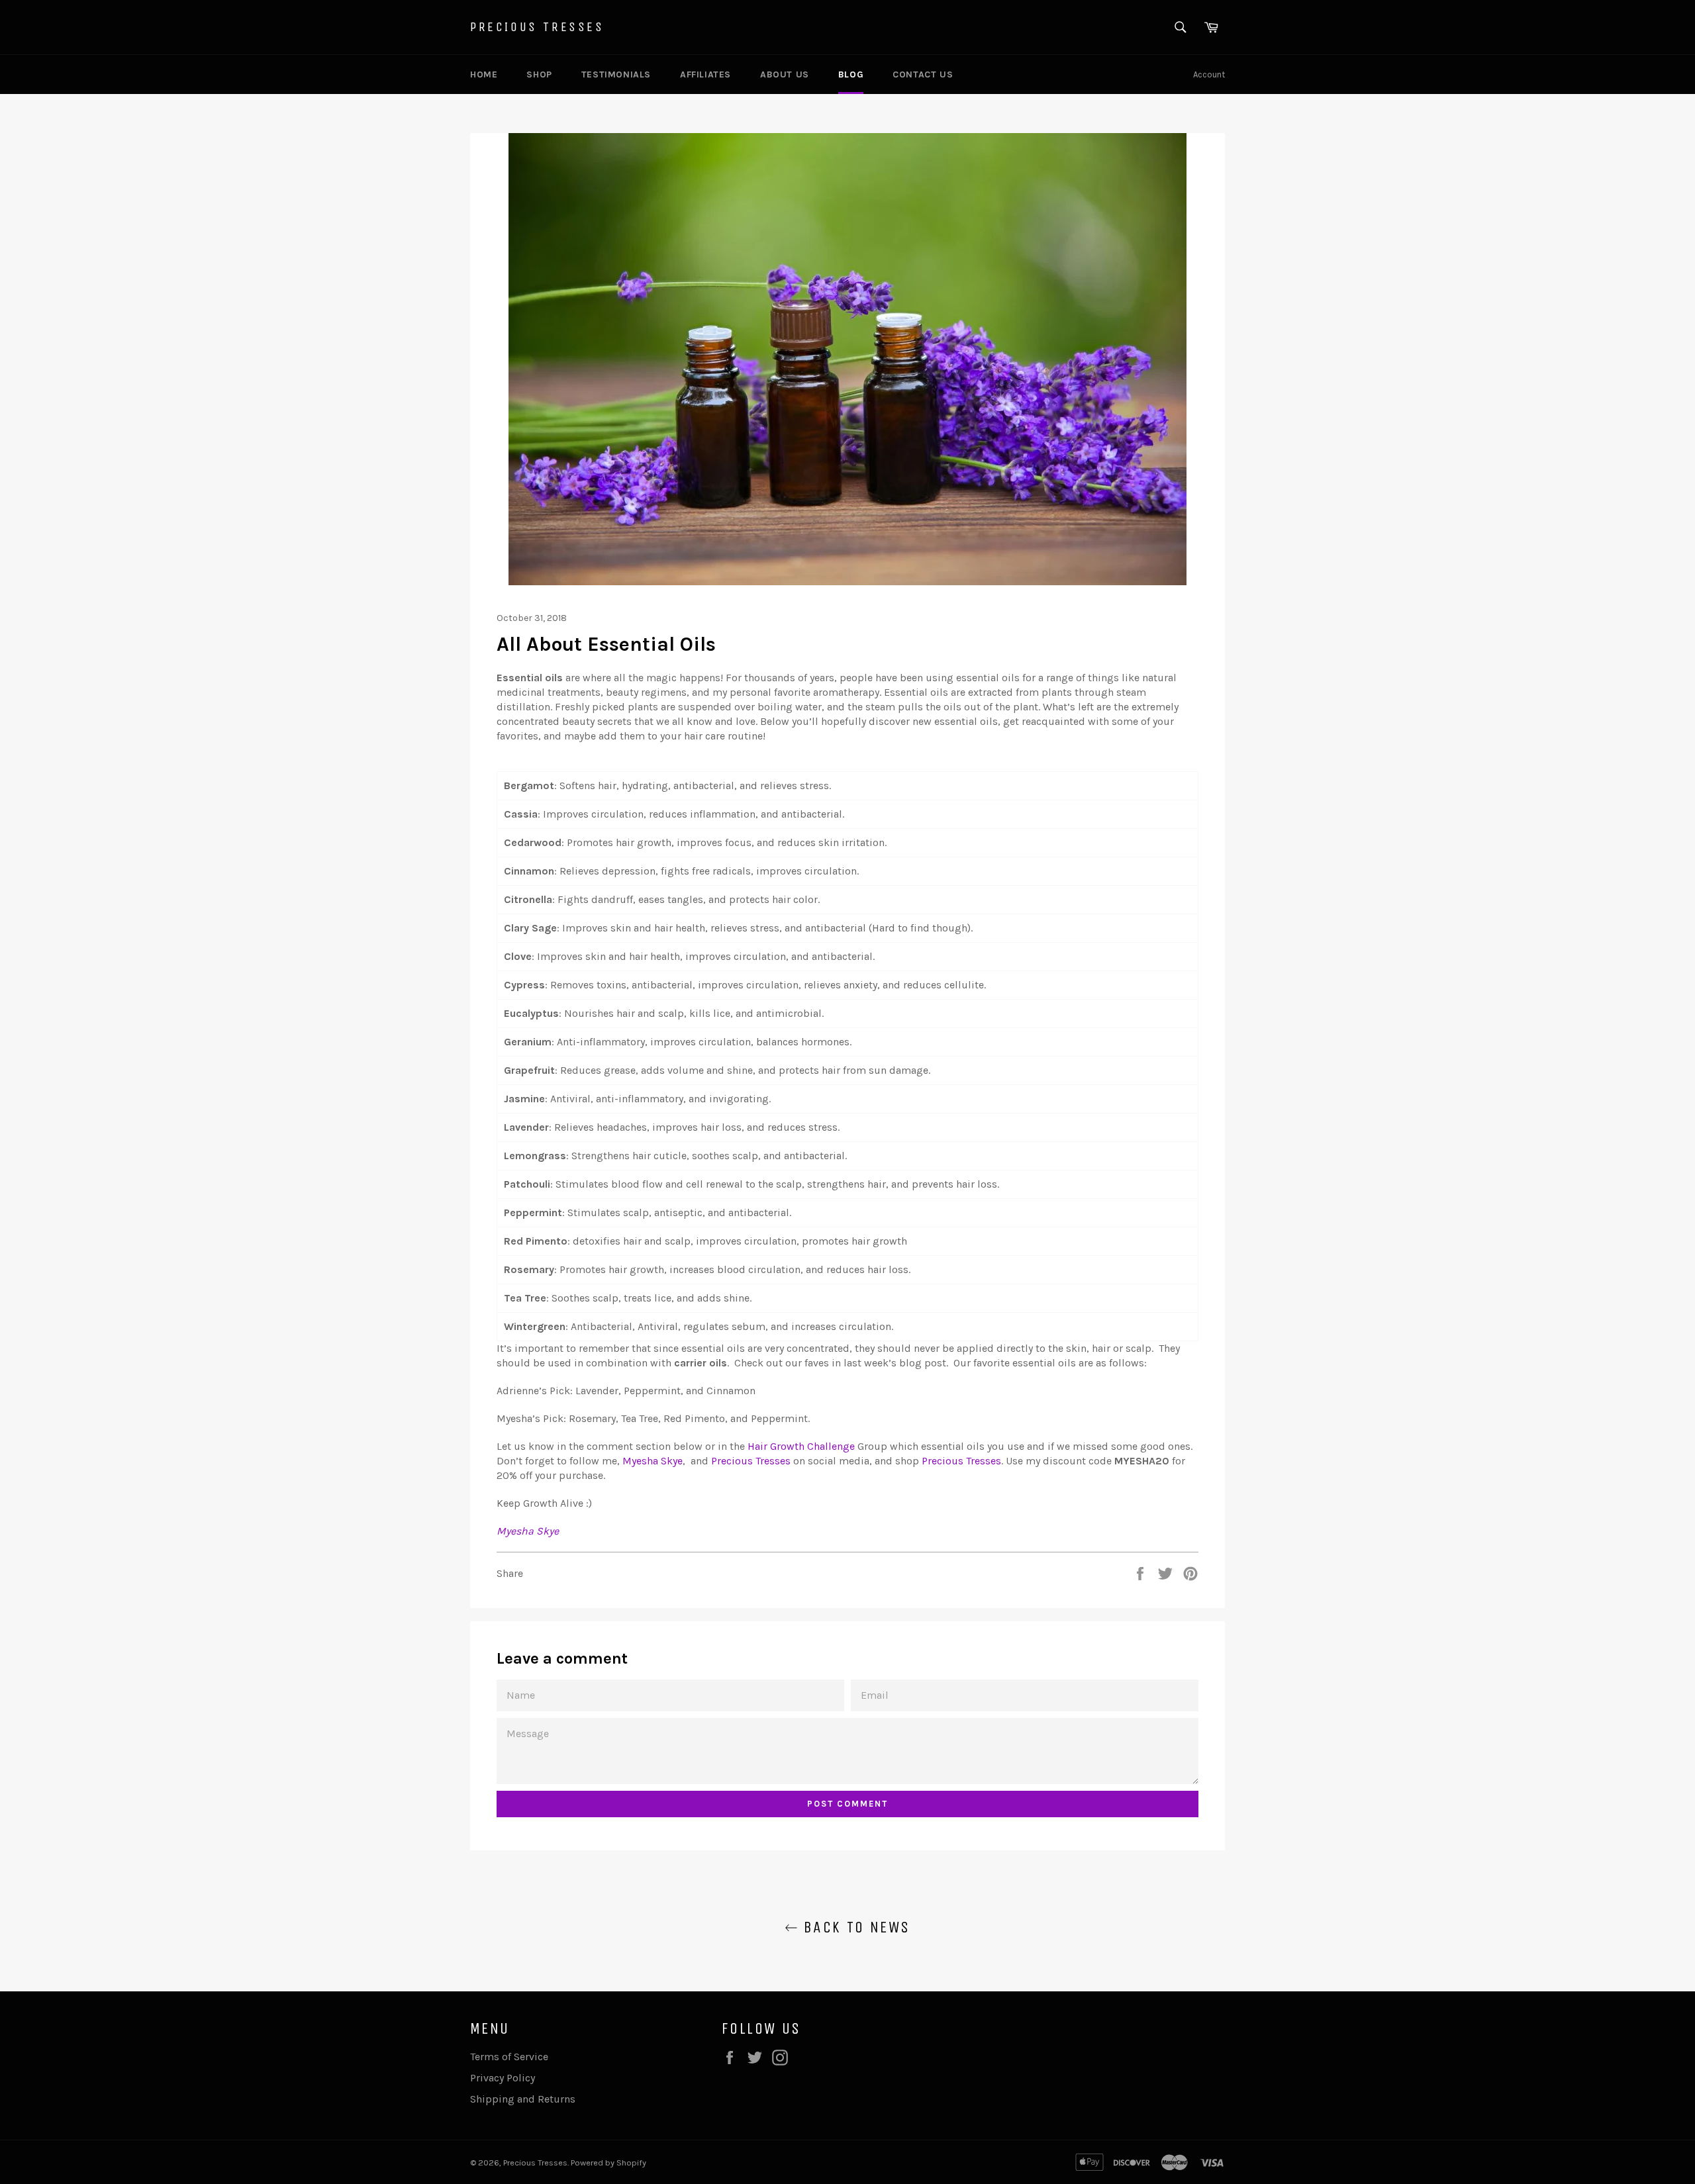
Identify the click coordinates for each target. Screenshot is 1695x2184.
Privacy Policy (503, 2078)
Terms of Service (509, 2057)
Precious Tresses (537, 27)
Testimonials (616, 74)
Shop (539, 74)
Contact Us (923, 74)
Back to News (854, 1927)
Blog (851, 74)
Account (1209, 74)
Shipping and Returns (523, 2099)
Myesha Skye (528, 1531)
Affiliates (705, 74)
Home (484, 74)
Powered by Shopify (608, 2162)
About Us (785, 74)
